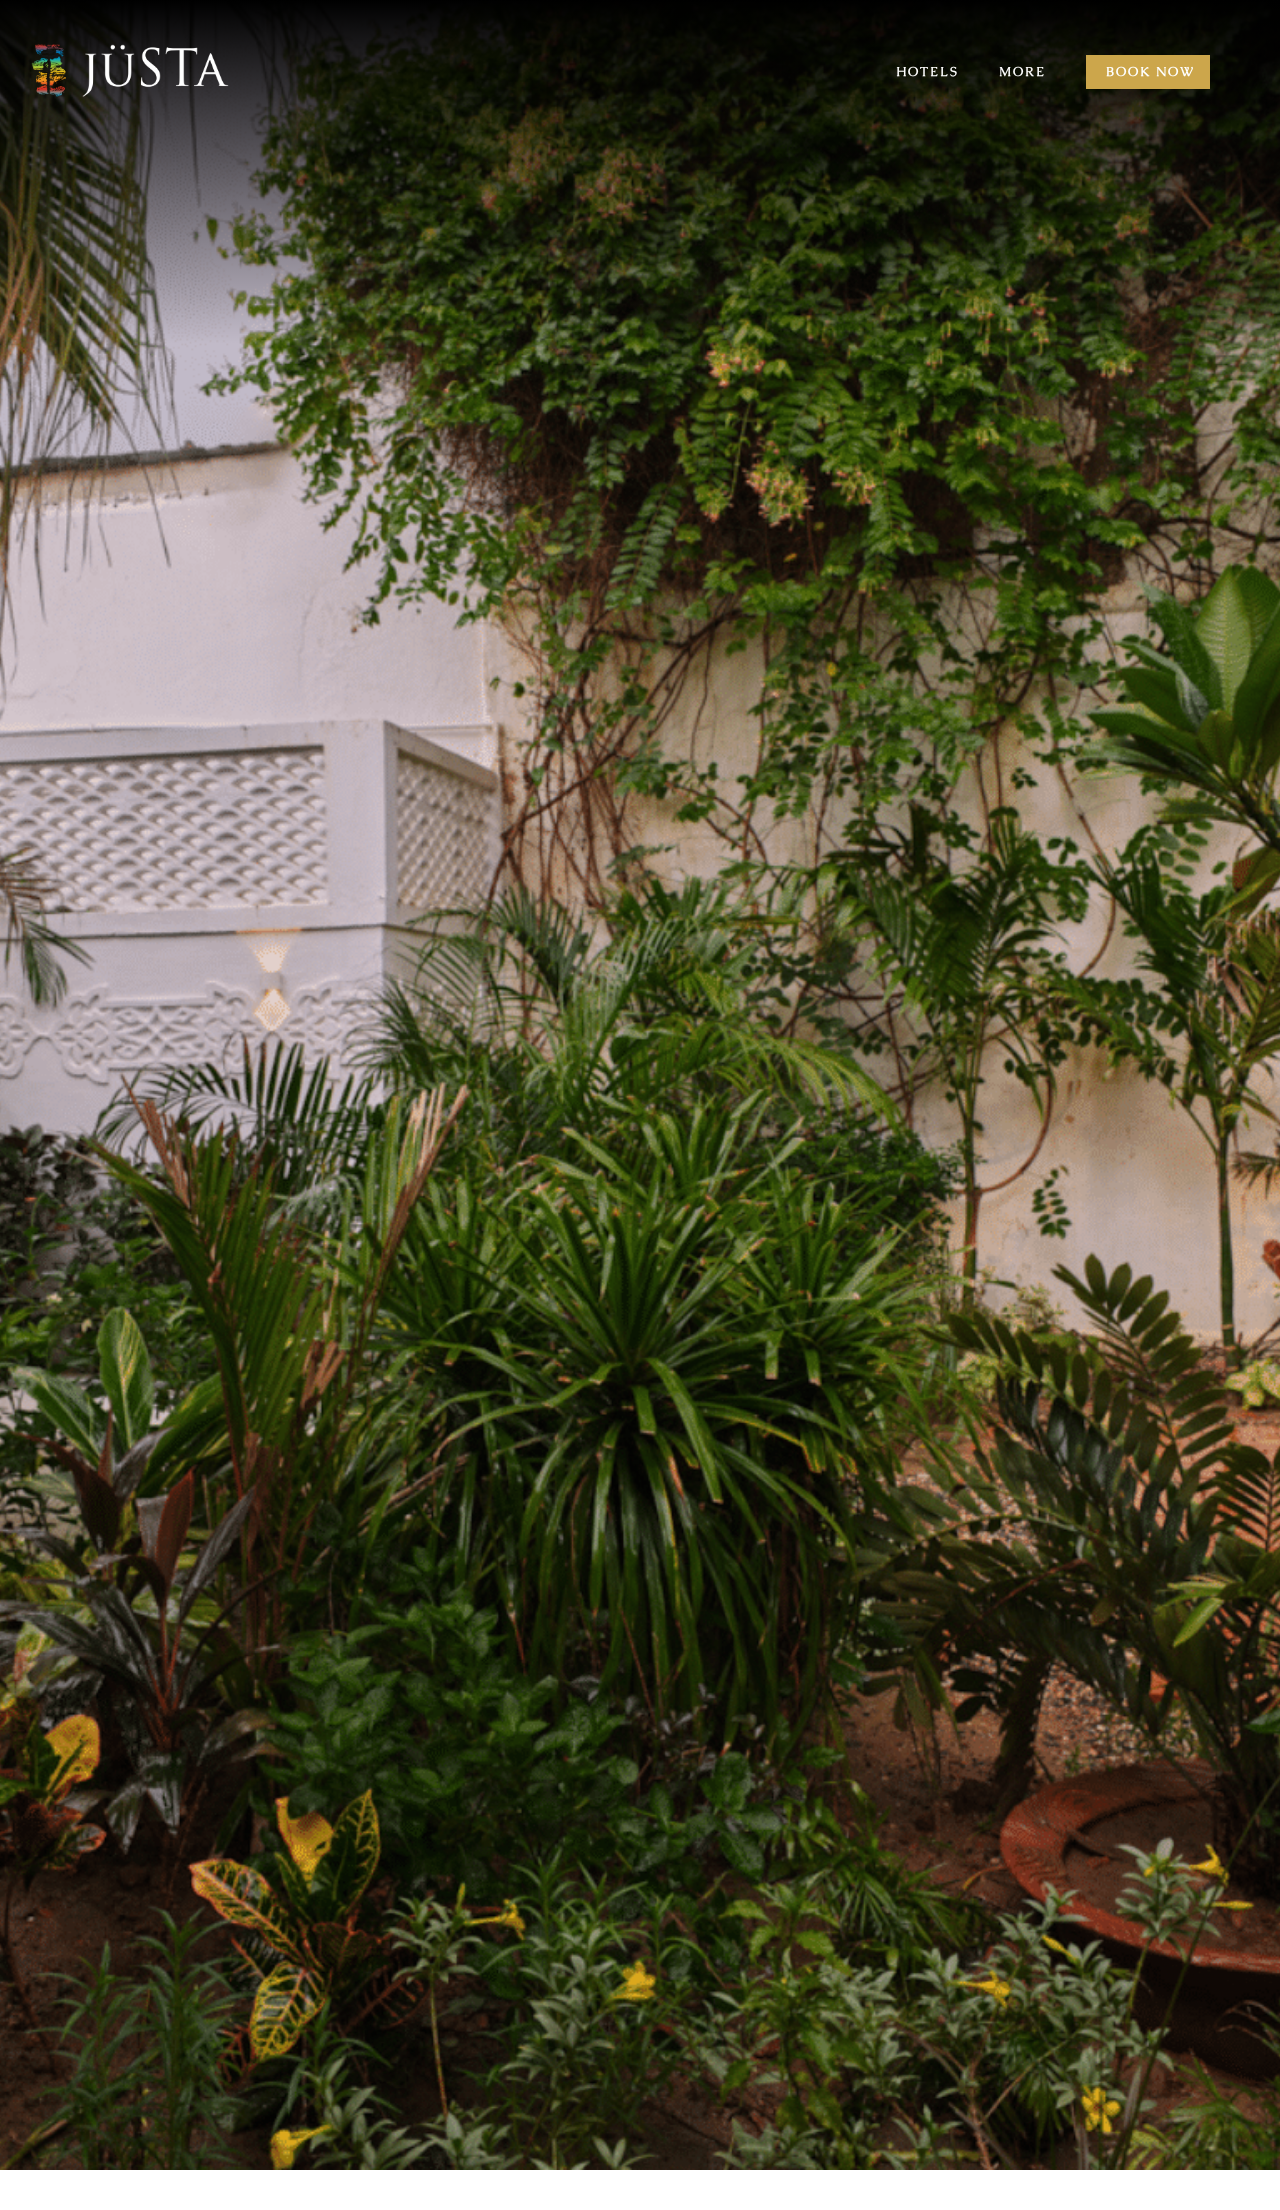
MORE (1022, 71)
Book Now (1150, 71)
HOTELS (927, 71)
